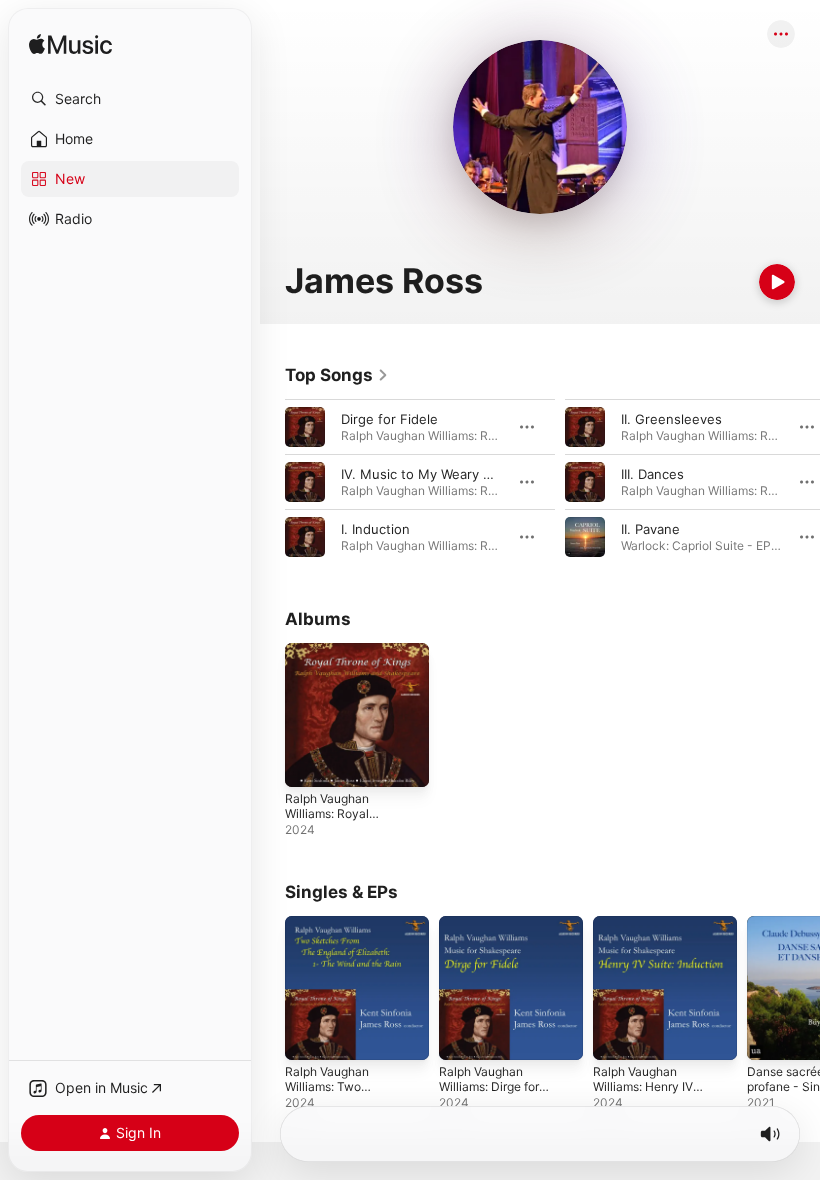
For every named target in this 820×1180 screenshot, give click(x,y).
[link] (337, 375)
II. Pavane (650, 529)
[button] (130, 99)
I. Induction (375, 529)
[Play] (777, 282)
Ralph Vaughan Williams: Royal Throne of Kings (329, 813)
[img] (70, 45)
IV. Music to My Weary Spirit (428, 474)
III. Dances (652, 474)
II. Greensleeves (671, 419)
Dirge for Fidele (389, 419)
